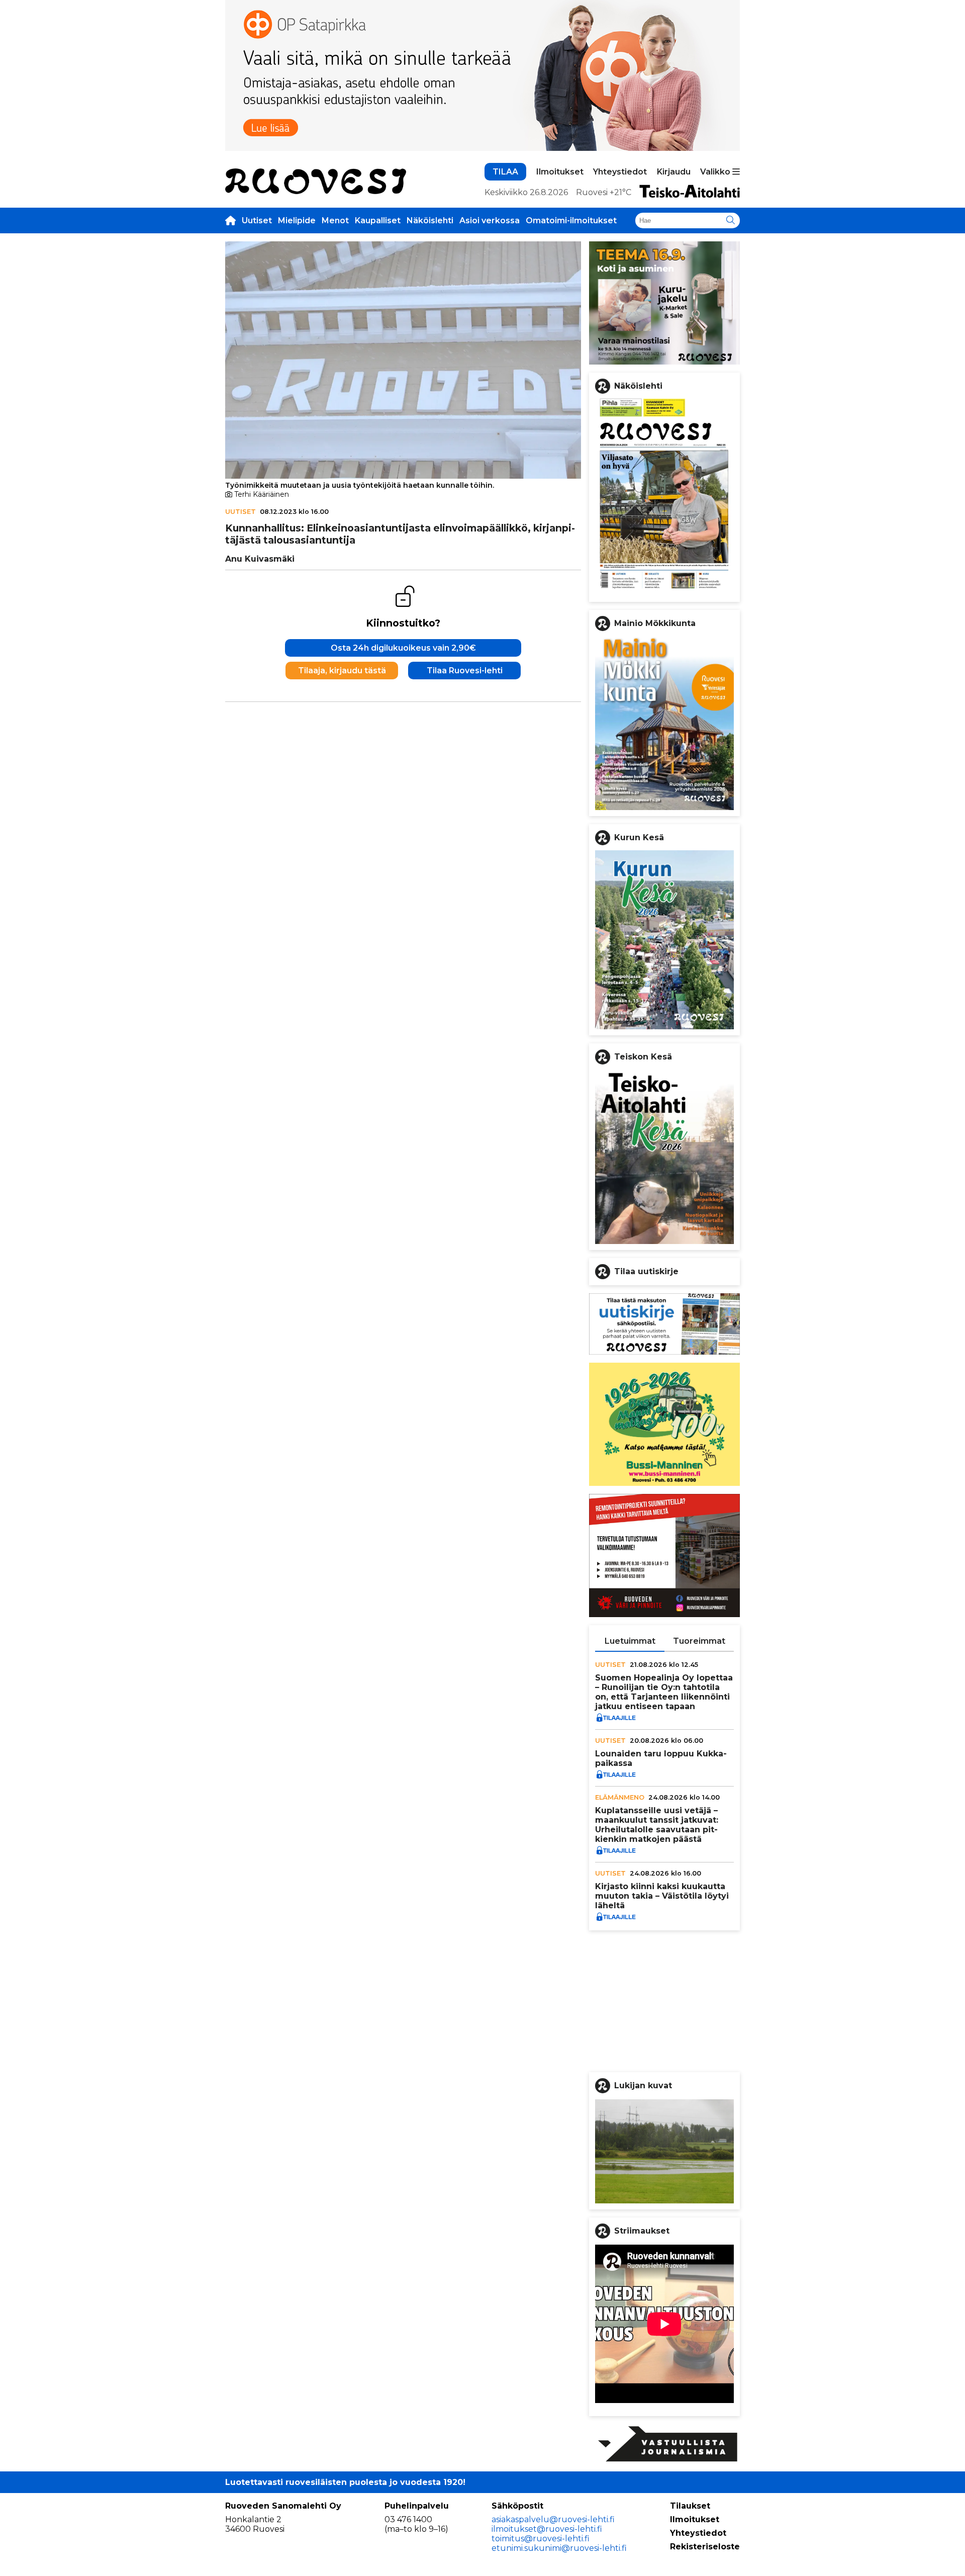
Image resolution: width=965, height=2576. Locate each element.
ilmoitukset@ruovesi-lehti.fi (547, 2529)
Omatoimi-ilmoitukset (571, 220)
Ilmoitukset (560, 172)
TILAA (505, 172)
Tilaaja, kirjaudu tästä (342, 671)
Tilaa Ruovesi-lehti (465, 671)
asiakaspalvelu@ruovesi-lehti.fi (553, 2519)
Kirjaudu (674, 172)
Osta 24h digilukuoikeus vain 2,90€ (403, 648)
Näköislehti (430, 220)
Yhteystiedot (620, 172)
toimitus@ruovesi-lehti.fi (541, 2539)
